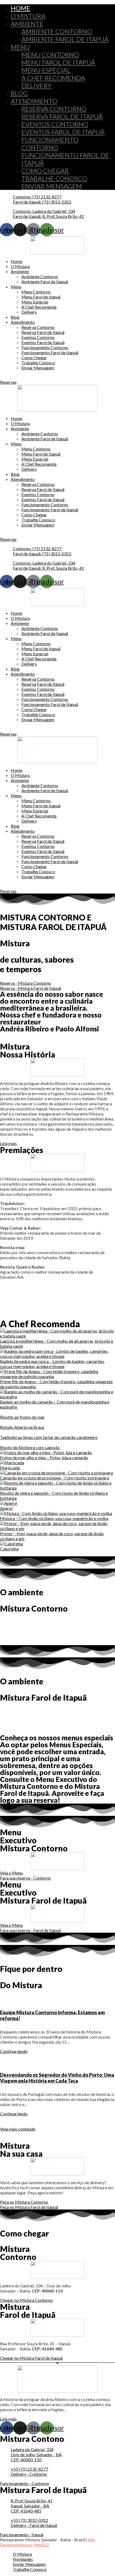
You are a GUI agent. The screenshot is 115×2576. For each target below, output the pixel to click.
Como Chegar (45, 171)
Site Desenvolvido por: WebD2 (47, 2542)
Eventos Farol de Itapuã (63, 132)
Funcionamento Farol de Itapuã (50, 352)
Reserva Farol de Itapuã (62, 116)
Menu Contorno (50, 55)
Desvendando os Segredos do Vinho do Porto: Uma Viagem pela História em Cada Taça (57, 2078)
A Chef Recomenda (53, 78)
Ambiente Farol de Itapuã (65, 39)
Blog (19, 93)
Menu (20, 47)
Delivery (37, 85)
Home (20, 8)
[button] (8, 382)
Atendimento (34, 101)
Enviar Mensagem (52, 186)
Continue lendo (14, 2051)
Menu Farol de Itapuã (58, 62)
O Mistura (28, 16)
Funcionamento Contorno (50, 143)
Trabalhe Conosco (54, 178)
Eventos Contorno (55, 124)
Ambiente (27, 24)
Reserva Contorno (54, 109)
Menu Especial (46, 70)
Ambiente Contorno (57, 31)
